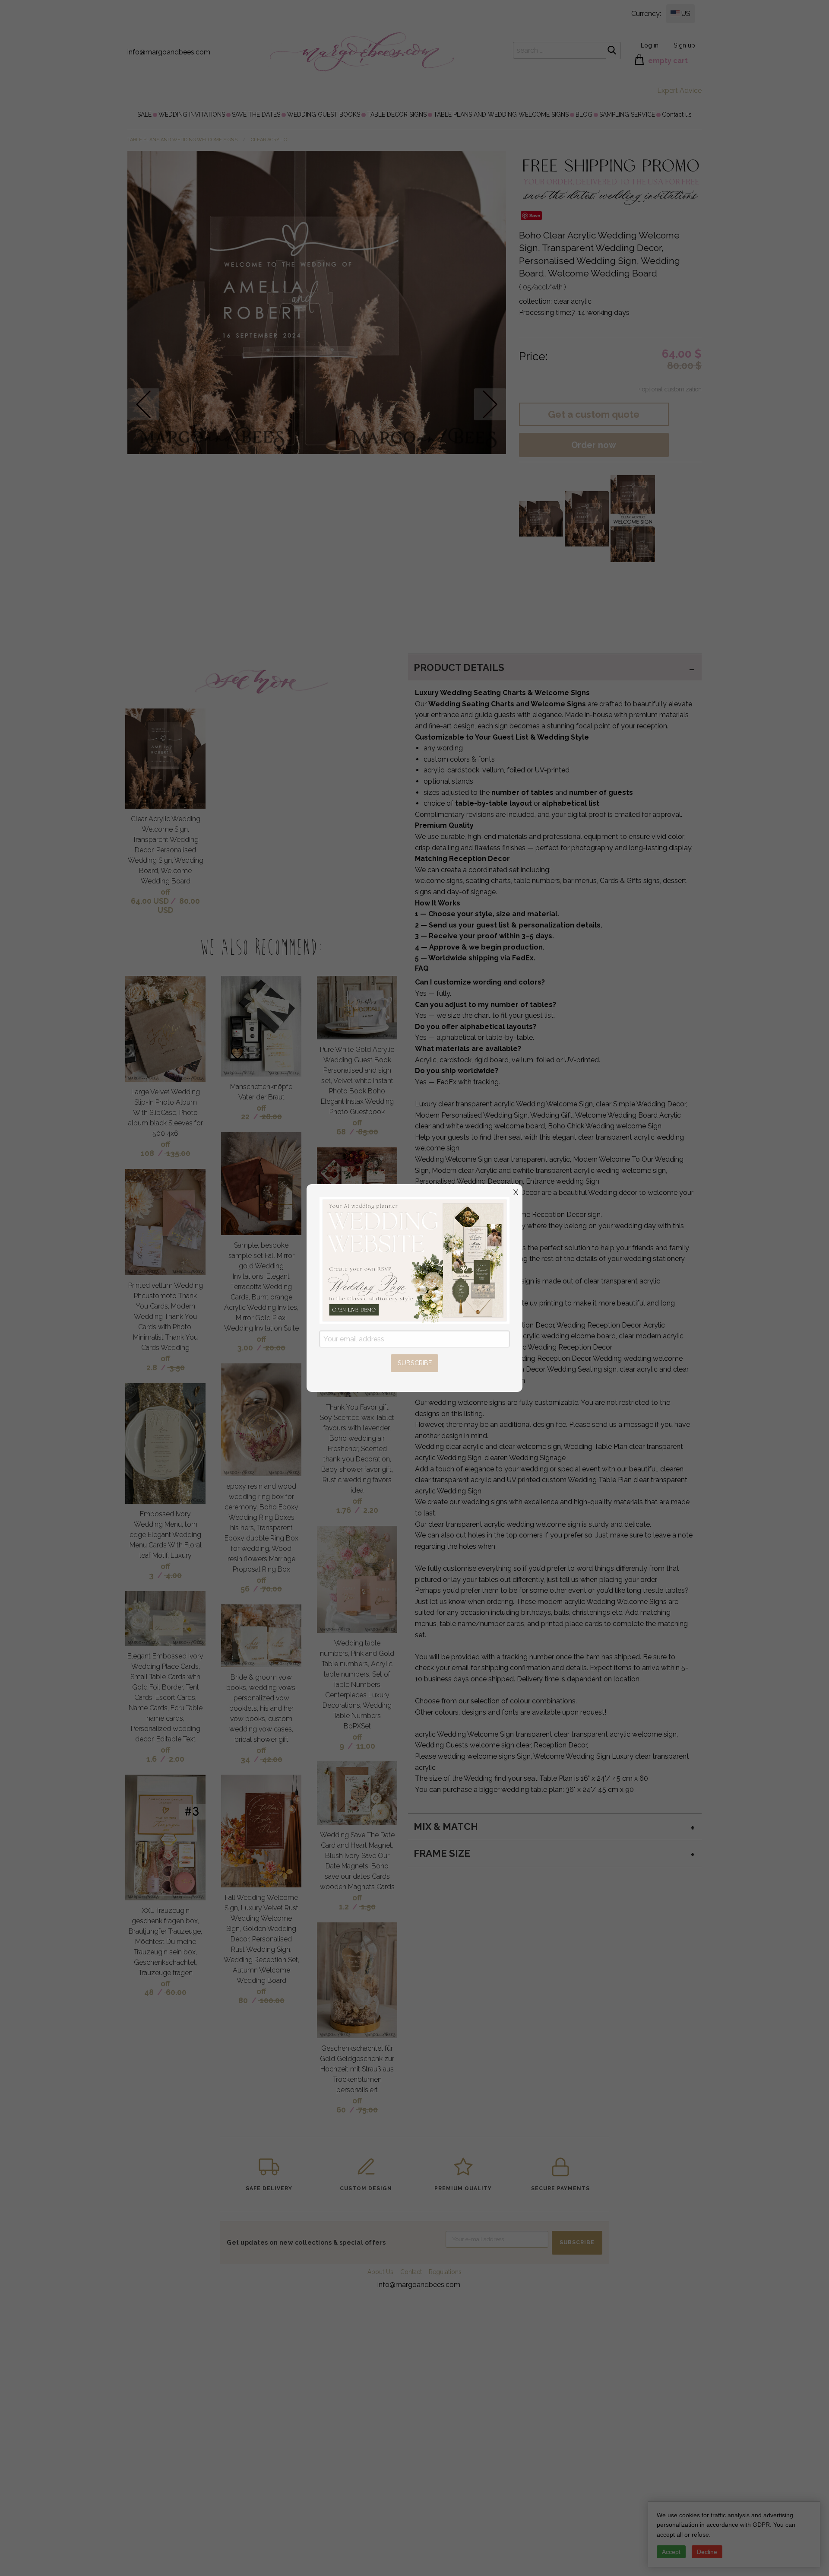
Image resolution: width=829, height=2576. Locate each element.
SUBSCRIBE (415, 1363)
